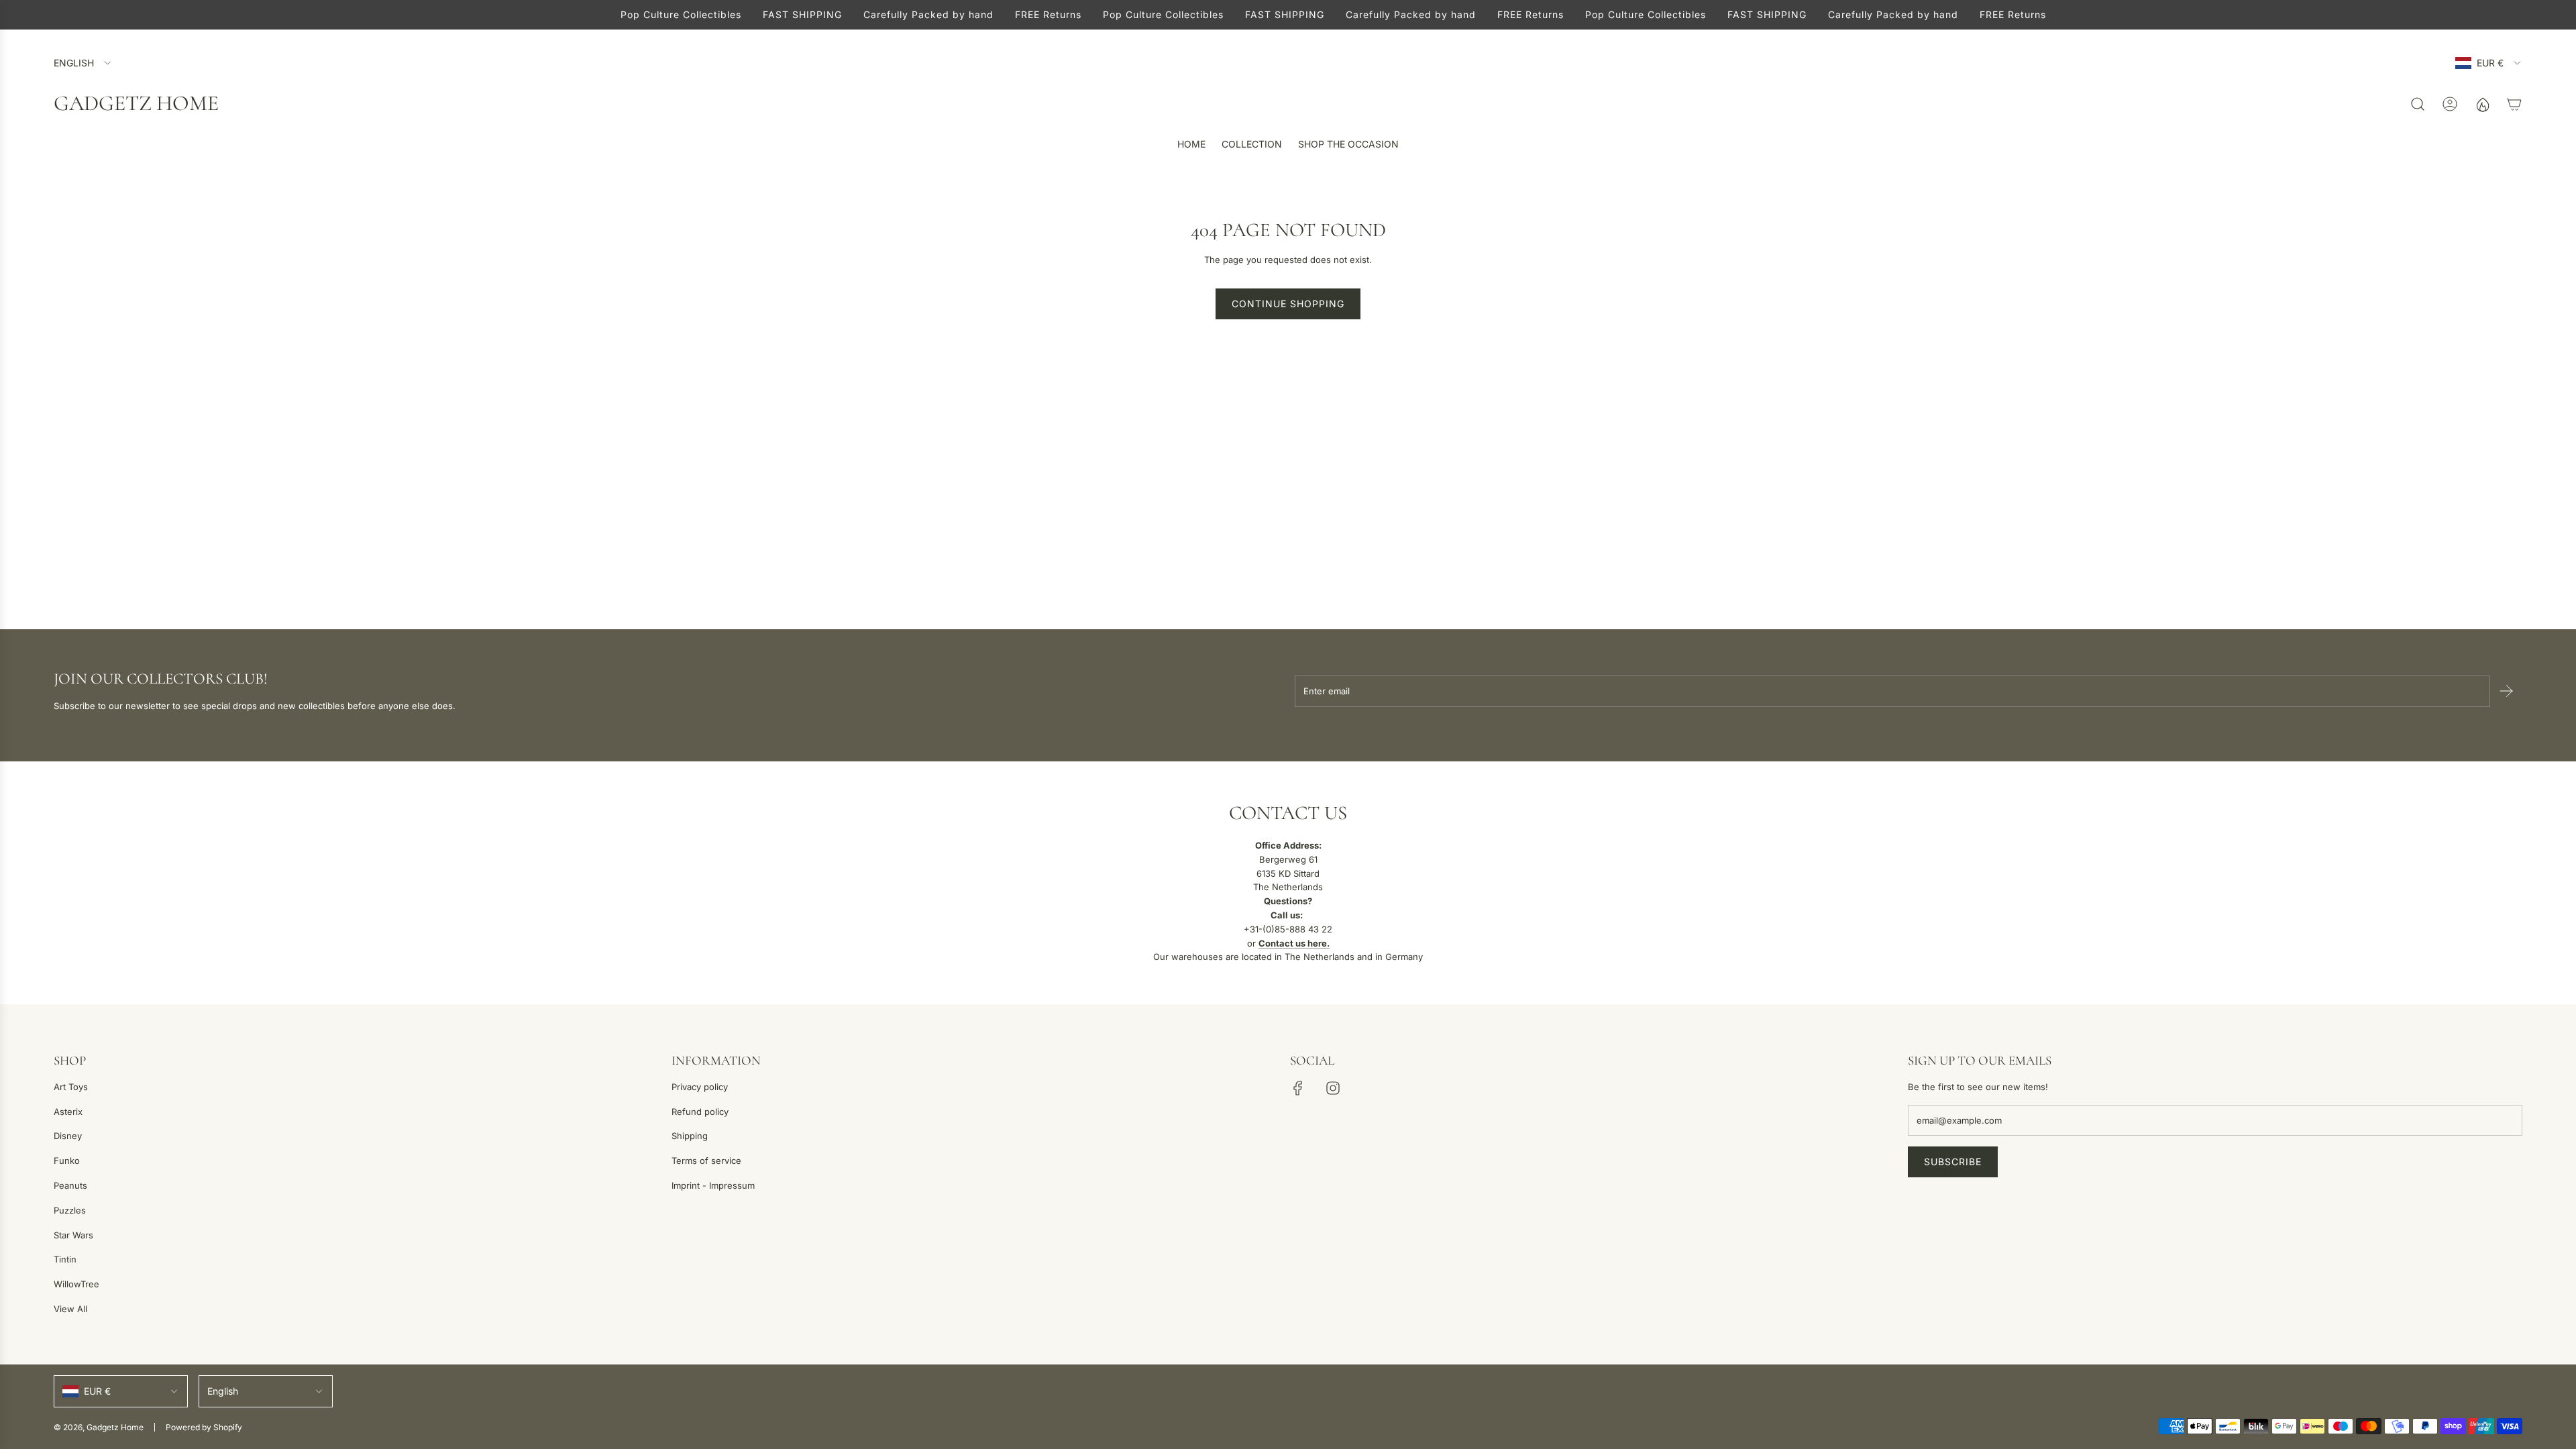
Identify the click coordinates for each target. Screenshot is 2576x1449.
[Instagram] (1333, 1088)
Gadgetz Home (136, 103)
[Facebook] (1298, 1088)
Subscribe (1953, 1162)
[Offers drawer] (2482, 104)
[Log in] (2450, 104)
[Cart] (2514, 104)
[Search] (2418, 104)
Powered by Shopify (204, 1427)
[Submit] (2506, 691)
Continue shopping (1288, 304)
